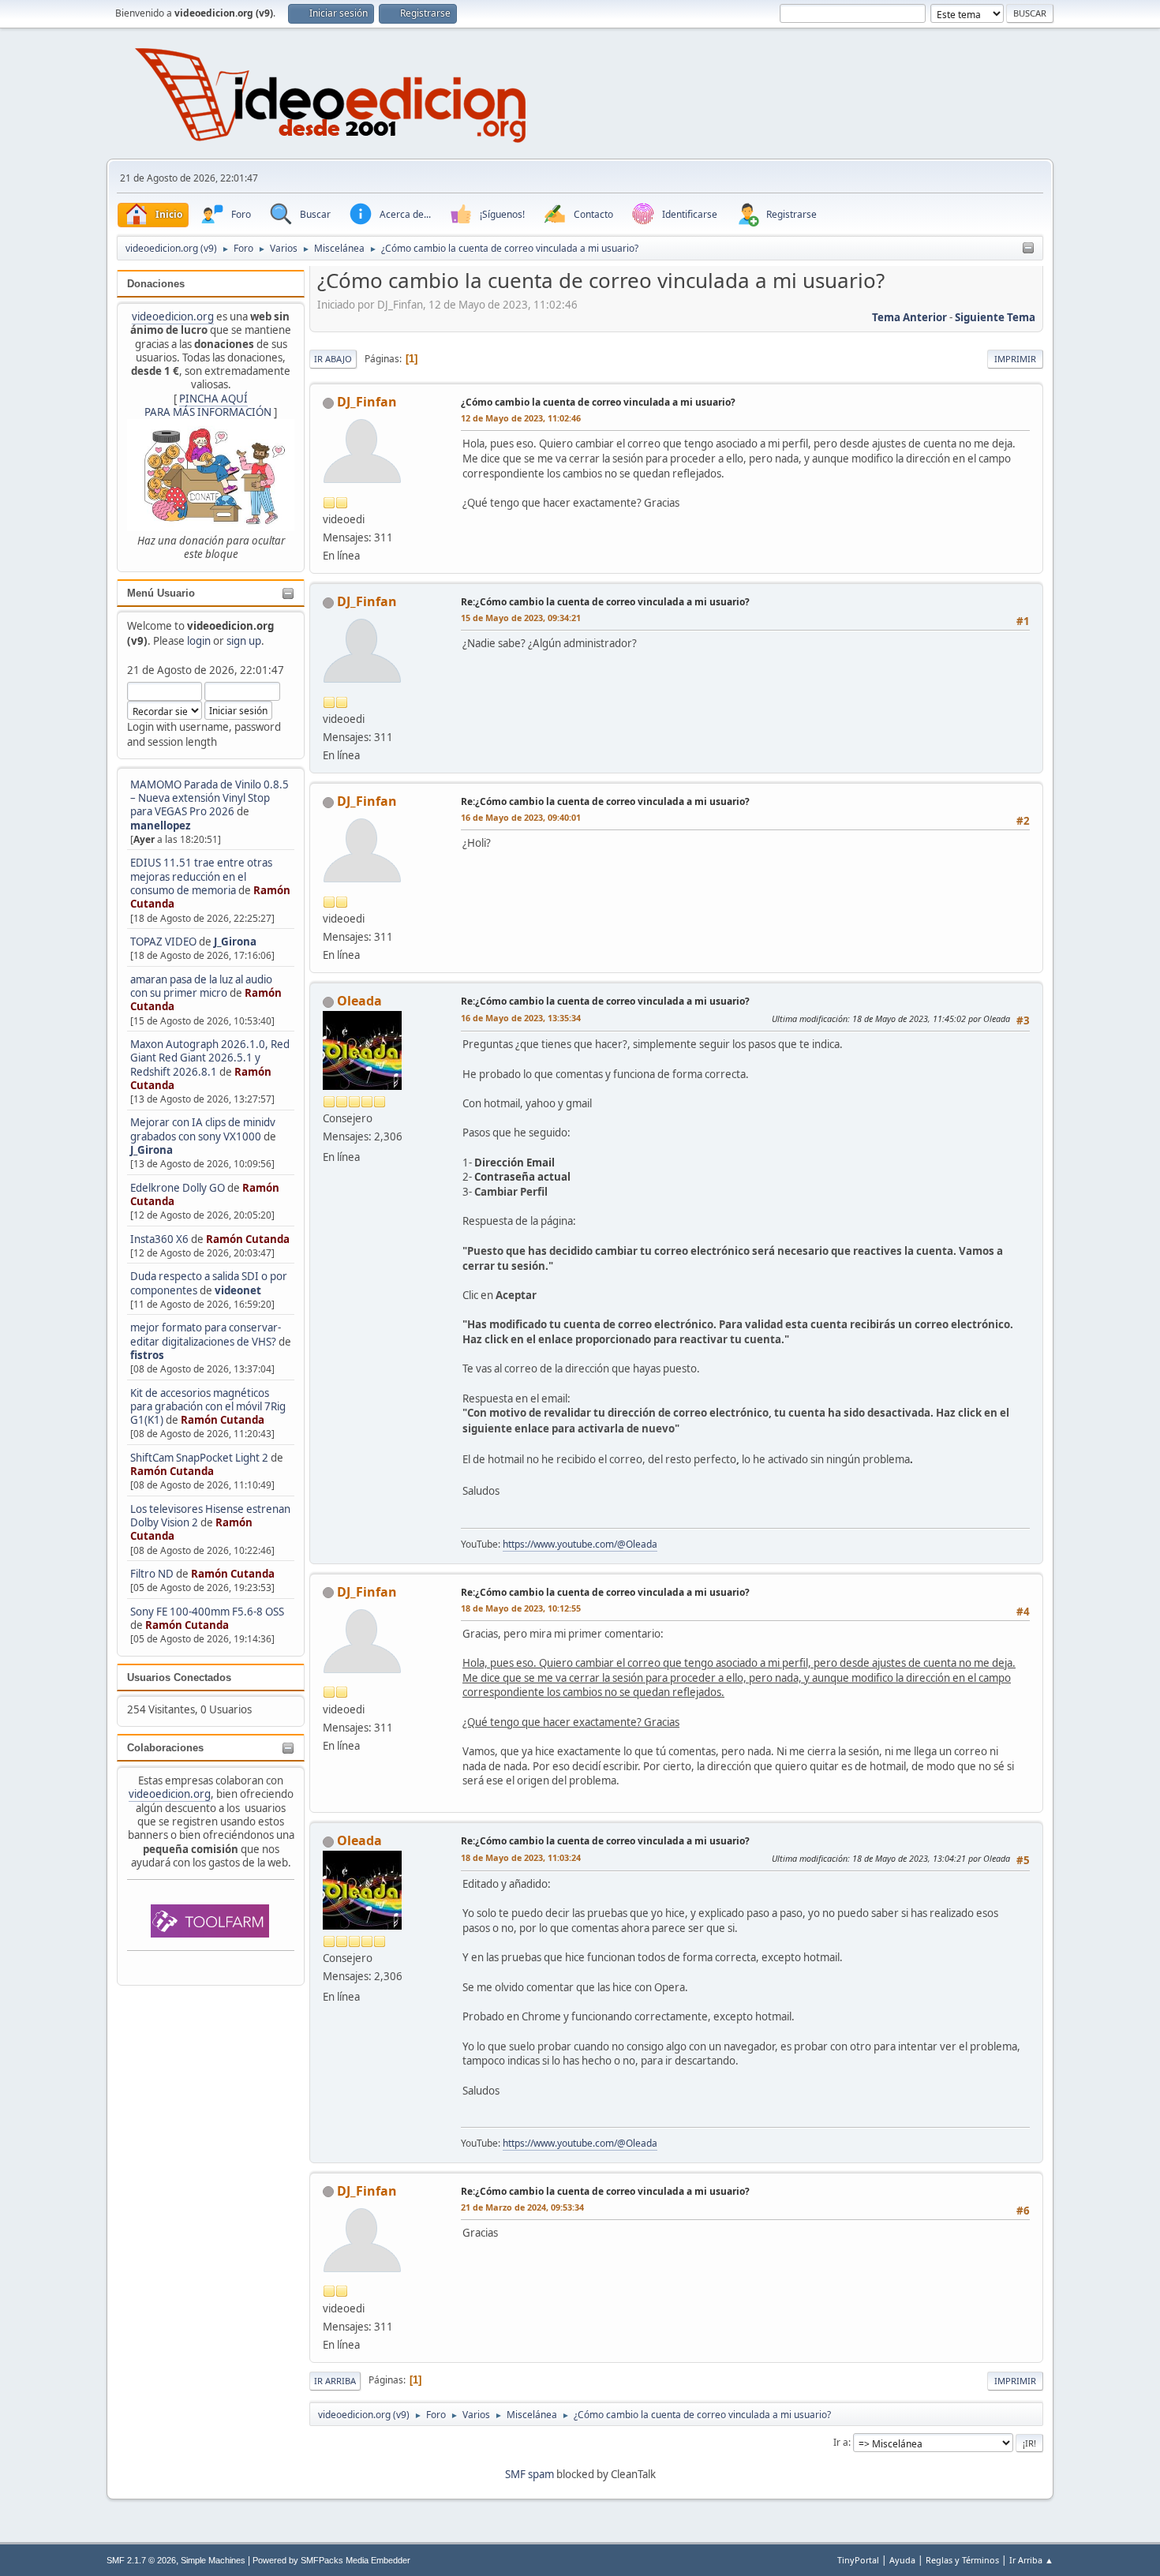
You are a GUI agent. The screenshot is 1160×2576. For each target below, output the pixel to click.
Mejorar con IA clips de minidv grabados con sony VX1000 (203, 1129)
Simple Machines (213, 2560)
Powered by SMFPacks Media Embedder (331, 2560)
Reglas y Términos (962, 2560)
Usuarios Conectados (179, 1677)
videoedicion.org (173, 316)
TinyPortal (858, 2560)
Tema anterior (909, 317)
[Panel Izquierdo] (1028, 249)
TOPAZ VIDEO (163, 942)
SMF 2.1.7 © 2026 (141, 2560)
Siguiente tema (995, 317)
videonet (238, 1290)
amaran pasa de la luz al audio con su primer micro (201, 986)
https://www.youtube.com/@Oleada (580, 1544)
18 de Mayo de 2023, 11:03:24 (521, 1857)
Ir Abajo (333, 359)
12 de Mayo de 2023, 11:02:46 (521, 418)
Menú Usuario (161, 593)
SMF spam (529, 2474)
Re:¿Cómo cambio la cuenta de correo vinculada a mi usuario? (605, 602)
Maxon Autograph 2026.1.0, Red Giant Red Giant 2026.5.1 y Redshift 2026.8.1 (210, 1058)
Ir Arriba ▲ (1031, 2560)
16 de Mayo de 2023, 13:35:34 (521, 1018)
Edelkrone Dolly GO (178, 1188)
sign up (244, 641)
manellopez (161, 826)
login (199, 641)
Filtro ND (153, 1574)
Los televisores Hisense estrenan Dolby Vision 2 (210, 1516)
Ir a (841, 2442)
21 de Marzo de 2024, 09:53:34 (522, 2207)
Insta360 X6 (159, 1239)
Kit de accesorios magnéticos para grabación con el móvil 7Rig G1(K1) (208, 1407)
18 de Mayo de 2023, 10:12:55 (521, 1608)
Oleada (359, 1001)
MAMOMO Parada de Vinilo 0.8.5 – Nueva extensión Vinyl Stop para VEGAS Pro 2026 (210, 798)
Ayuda (902, 2560)
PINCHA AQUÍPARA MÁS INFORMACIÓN (208, 405)
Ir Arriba (335, 2381)
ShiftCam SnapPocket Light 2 (199, 1458)
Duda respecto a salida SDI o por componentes (209, 1283)
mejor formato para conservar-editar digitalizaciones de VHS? (206, 1334)
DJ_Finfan (367, 402)
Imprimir (1015, 359)
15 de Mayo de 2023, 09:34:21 (521, 618)
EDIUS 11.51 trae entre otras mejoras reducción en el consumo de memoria (201, 876)
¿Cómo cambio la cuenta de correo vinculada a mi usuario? (598, 402)
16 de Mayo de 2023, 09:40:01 (521, 817)
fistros (147, 1355)
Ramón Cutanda (248, 1239)
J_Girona (235, 942)
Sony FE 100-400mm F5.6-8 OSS (207, 1612)
